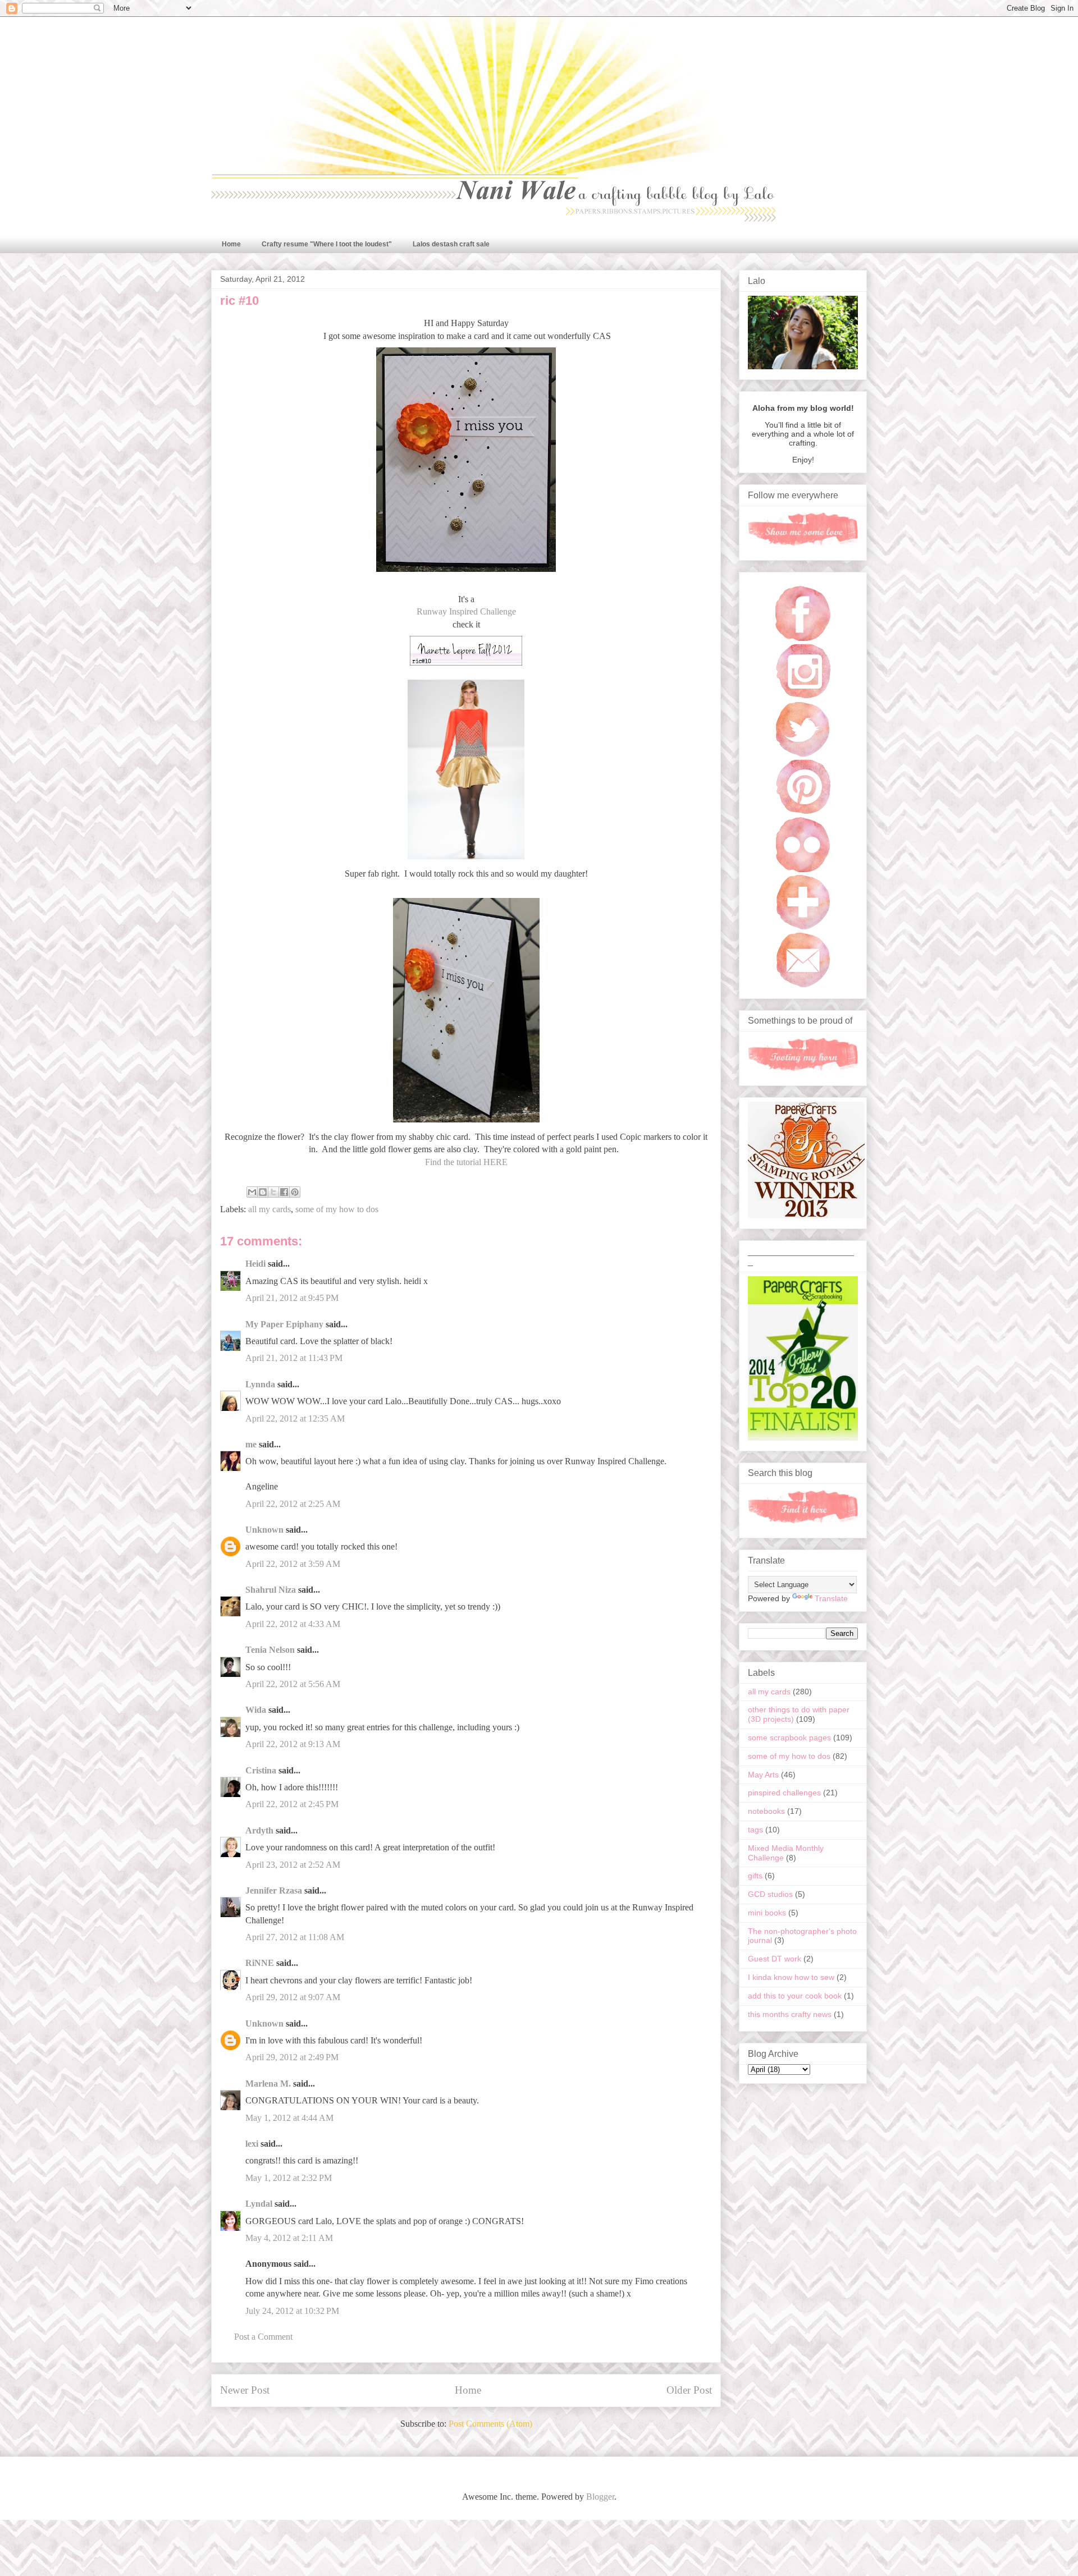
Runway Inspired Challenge (466, 611)
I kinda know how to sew (791, 1977)
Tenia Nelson (270, 1650)
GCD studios (770, 1894)
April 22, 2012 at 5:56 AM (293, 1684)
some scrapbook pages (789, 1738)
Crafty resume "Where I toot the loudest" (327, 244)
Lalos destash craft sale (451, 244)
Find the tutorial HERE (466, 1162)
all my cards (269, 1209)
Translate (831, 1598)
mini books (767, 1913)
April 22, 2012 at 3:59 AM (293, 1564)
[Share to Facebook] (284, 1192)
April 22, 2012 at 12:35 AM (295, 1418)
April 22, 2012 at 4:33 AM (293, 1624)
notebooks (766, 1811)
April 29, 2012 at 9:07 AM (293, 1997)
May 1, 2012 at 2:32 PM (289, 2178)
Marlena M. (268, 2084)
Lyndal (259, 2204)
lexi (252, 2144)
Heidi (255, 1264)
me (251, 1444)
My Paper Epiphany (284, 1324)
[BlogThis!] (263, 1192)
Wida (256, 1710)
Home (231, 244)
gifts (755, 1876)
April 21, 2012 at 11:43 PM (294, 1358)
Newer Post (245, 2390)
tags (755, 1830)
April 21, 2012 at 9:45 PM (292, 1298)
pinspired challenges (784, 1793)
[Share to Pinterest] (295, 1192)
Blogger (600, 2497)
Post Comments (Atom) (490, 2424)
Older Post (689, 2390)
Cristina (261, 1770)
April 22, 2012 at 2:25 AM (293, 1504)
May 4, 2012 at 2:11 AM (289, 2238)
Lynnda (260, 1384)
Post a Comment (263, 2337)
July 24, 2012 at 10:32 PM (292, 2311)
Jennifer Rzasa (274, 1890)
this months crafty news (790, 2014)
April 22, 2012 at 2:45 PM (292, 1804)
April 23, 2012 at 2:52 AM (293, 1865)
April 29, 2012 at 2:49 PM (292, 2057)
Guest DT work (775, 1959)
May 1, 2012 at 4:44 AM (289, 2118)
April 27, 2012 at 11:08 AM (295, 1937)
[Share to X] (273, 1192)
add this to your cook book (795, 1996)
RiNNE (260, 1963)
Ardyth (259, 1830)
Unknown (264, 1530)
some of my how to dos (337, 1209)
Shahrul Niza (271, 1590)
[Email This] (252, 1192)
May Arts (763, 1775)
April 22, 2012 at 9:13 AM (293, 1744)
